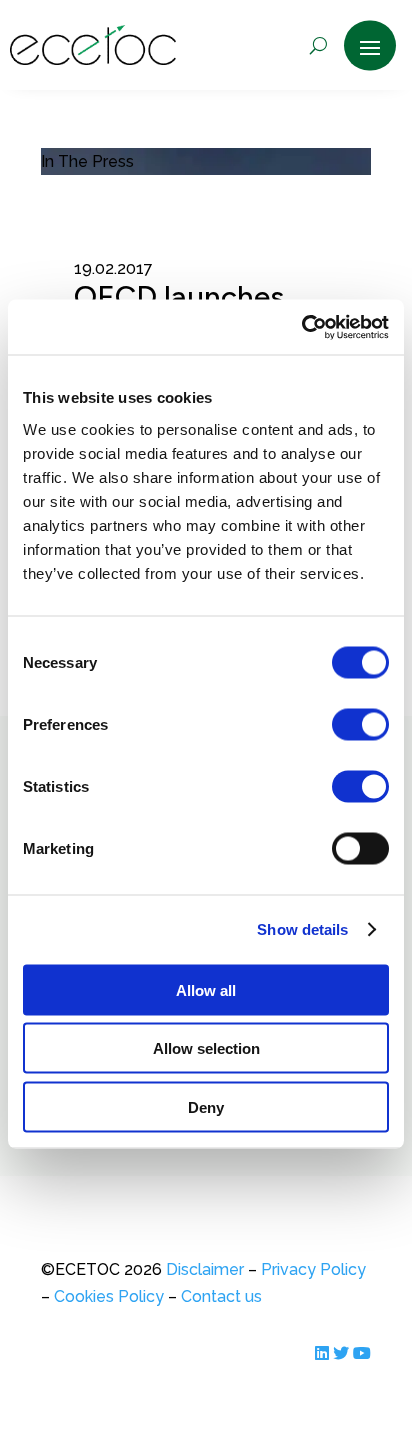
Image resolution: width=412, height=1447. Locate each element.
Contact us (219, 1296)
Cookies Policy (109, 1296)
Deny (206, 1106)
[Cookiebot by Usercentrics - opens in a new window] (301, 327)
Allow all (206, 989)
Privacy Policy (313, 1269)
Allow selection (206, 1048)
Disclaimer (205, 1269)
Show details (302, 929)
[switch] (360, 724)
